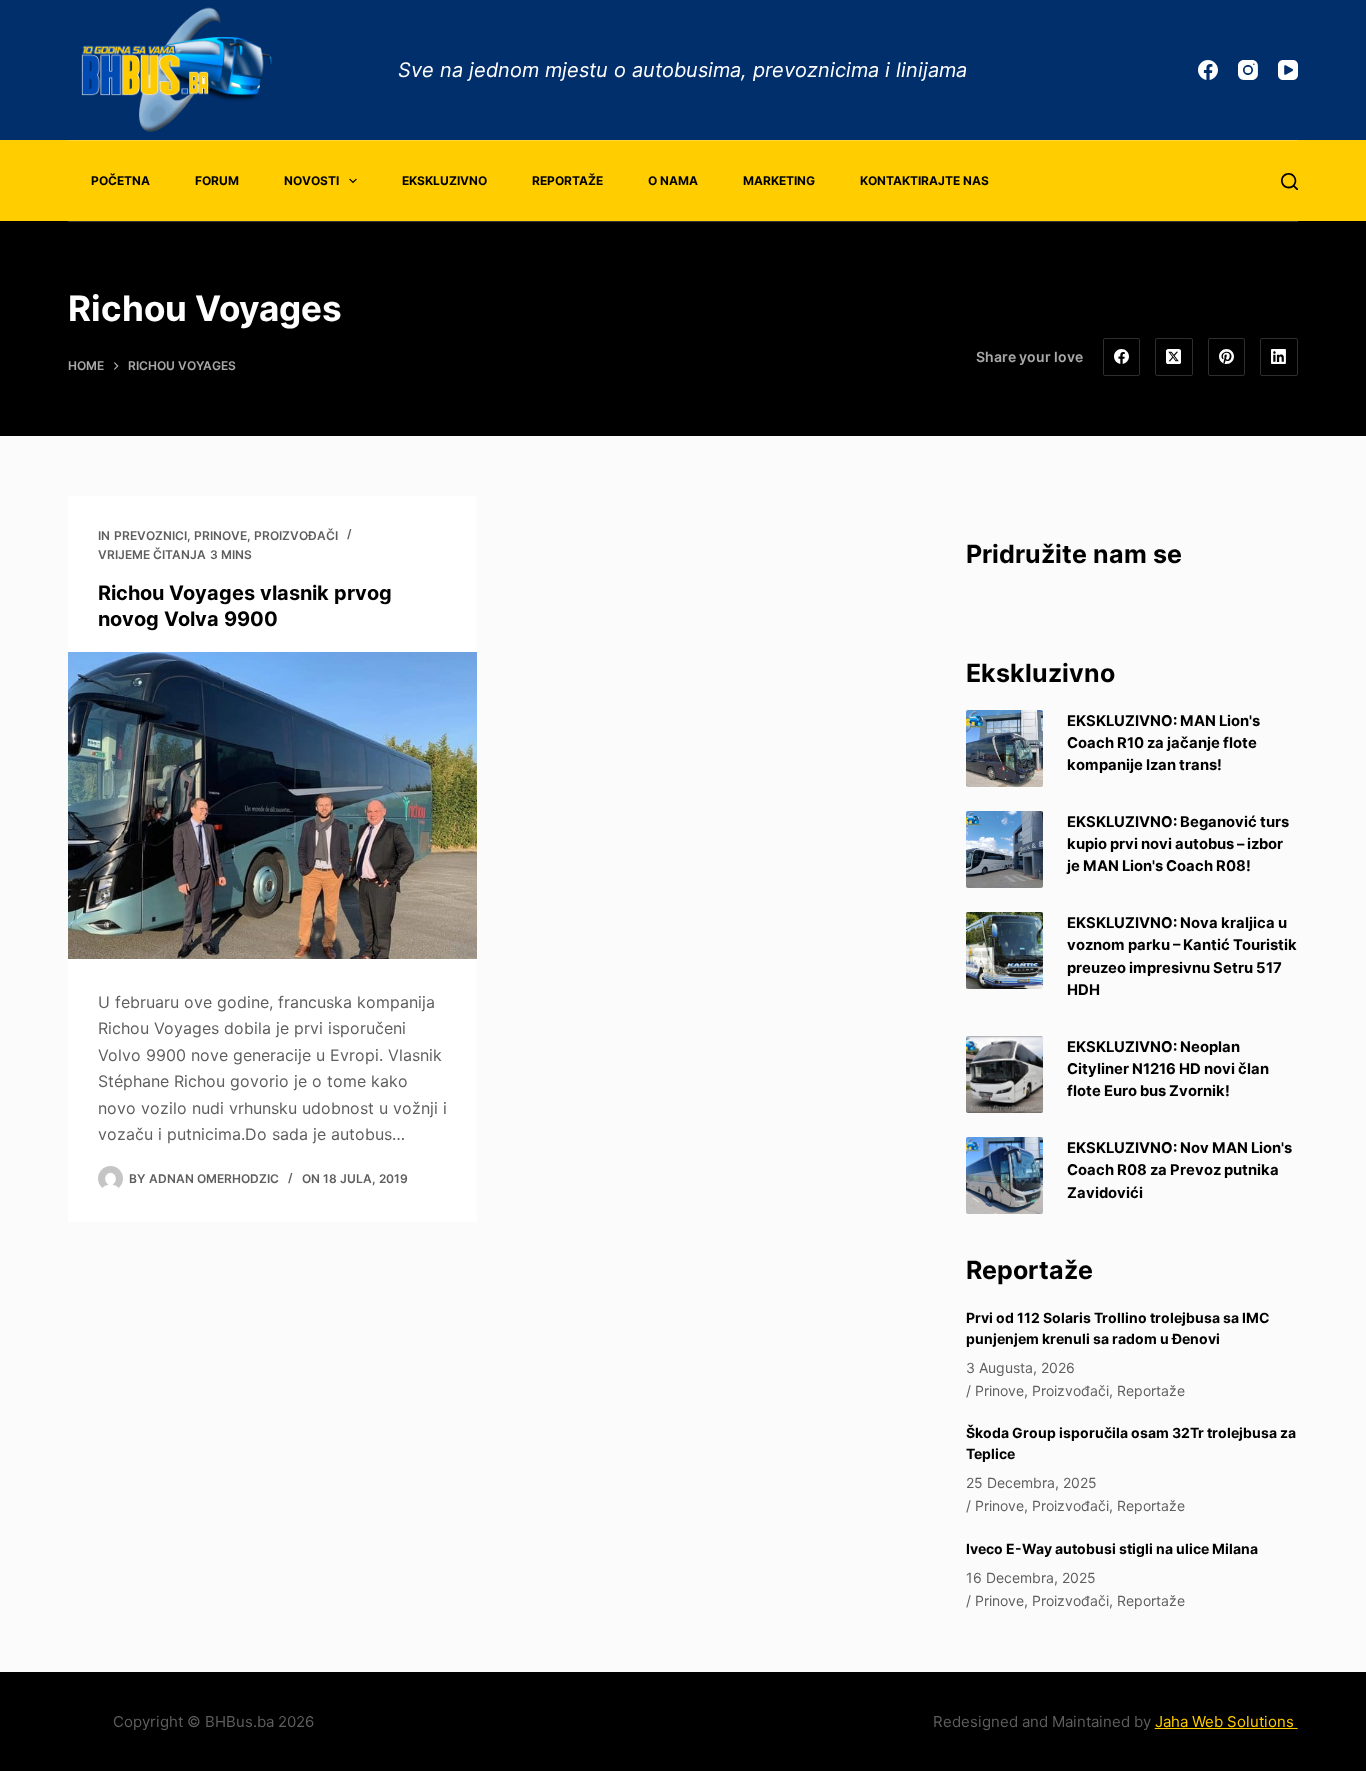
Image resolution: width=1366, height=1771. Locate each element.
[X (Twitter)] (1174, 357)
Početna (120, 180)
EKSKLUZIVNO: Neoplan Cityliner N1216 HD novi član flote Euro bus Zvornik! (1168, 1069)
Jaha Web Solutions (1226, 1721)
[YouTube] (1288, 70)
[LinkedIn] (1279, 357)
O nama (673, 180)
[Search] (1289, 181)
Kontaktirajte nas (924, 180)
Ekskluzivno (444, 180)
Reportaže (567, 180)
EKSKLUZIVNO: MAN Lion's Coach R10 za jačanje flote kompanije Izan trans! (1163, 743)
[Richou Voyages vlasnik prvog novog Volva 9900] (272, 805)
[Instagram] (1248, 70)
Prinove (220, 535)
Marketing (779, 180)
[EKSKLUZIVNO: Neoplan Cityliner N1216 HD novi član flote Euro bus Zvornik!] (1004, 1074)
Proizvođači (296, 535)
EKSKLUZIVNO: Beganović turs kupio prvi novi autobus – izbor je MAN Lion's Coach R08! (1178, 844)
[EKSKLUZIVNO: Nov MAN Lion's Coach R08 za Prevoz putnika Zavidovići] (1004, 1175)
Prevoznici (150, 535)
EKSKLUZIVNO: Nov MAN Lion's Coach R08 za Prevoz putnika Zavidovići (1179, 1170)
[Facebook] (1208, 70)
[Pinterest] (1227, 357)
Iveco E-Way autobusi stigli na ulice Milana (1112, 1548)
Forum (217, 180)
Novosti (311, 180)
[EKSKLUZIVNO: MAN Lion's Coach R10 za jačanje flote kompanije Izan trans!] (1004, 748)
